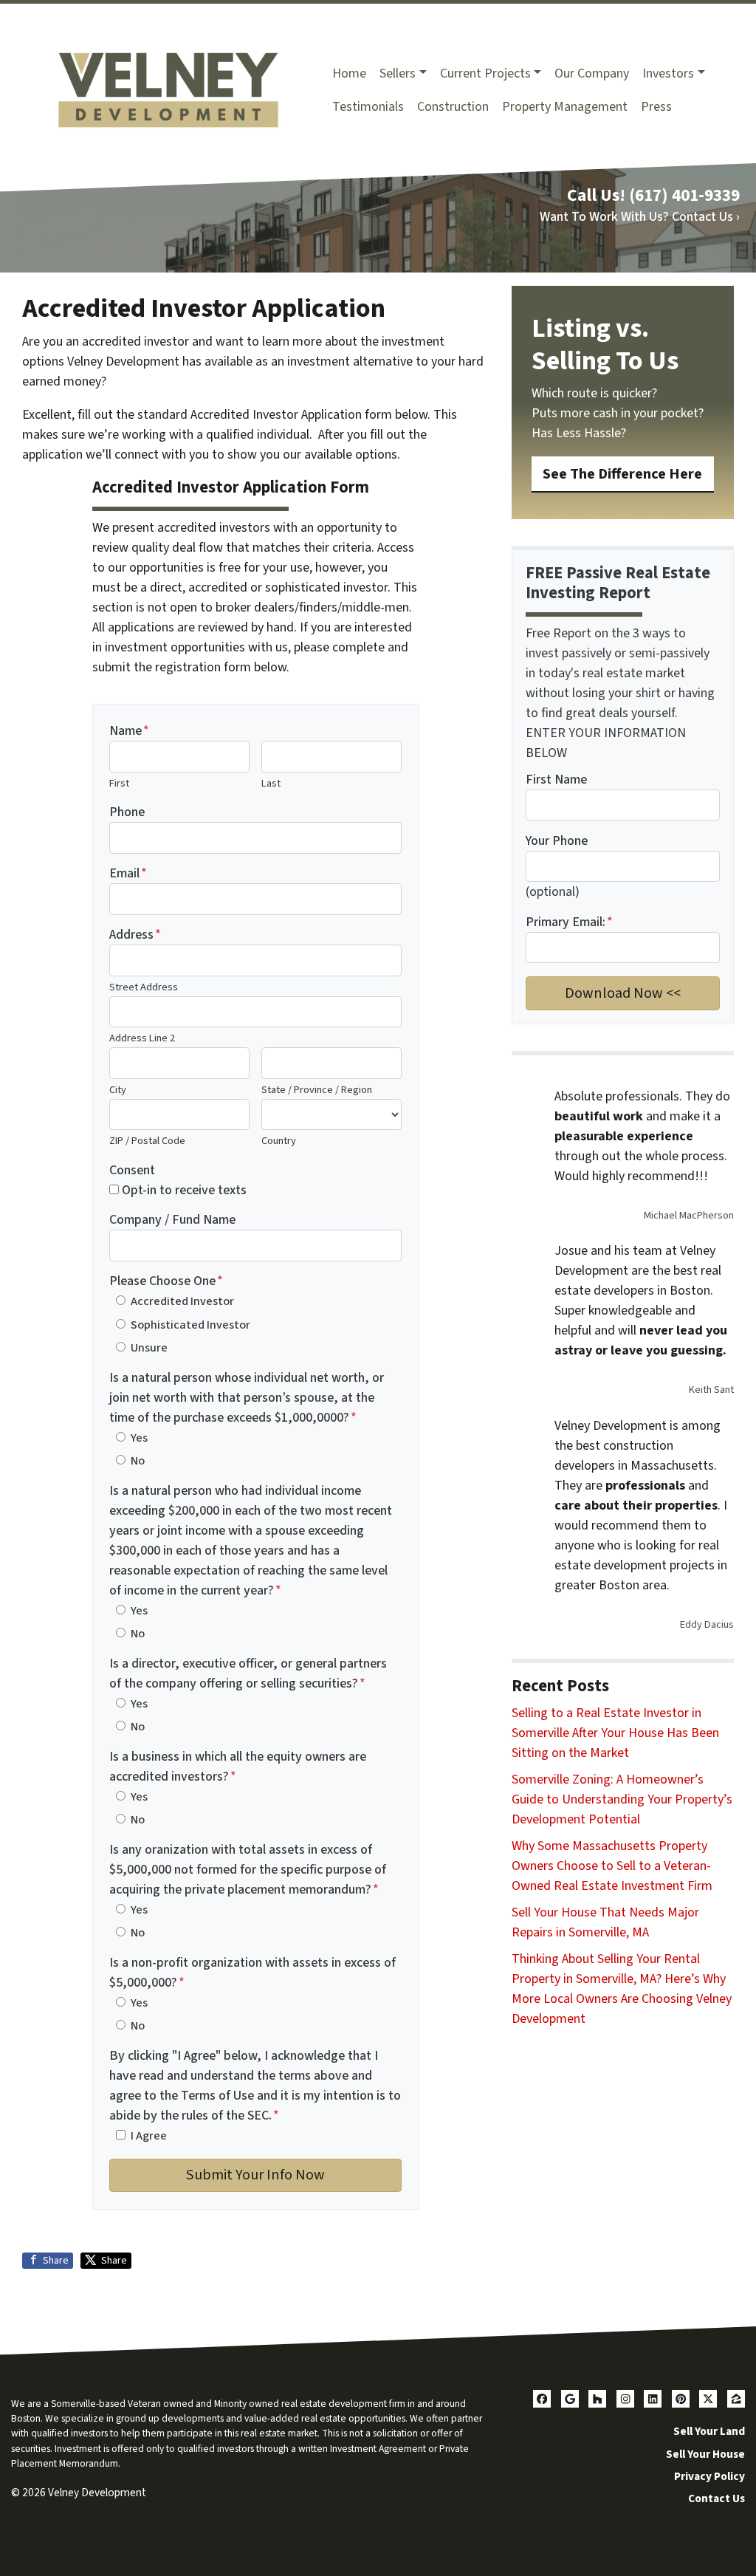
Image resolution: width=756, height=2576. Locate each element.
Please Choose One (166, 1281)
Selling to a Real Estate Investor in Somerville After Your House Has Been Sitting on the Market (615, 1733)
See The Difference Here (622, 474)
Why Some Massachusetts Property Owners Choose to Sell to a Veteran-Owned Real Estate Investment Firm (612, 1866)
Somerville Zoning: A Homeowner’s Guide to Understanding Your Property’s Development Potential (622, 1799)
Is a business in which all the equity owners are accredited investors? (238, 1767)
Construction (453, 107)
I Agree (149, 2135)
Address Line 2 (142, 1038)
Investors (668, 73)
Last (271, 783)
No (138, 1460)
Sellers (398, 73)
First (119, 783)
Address (135, 935)
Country (279, 1141)
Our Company (592, 73)
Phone (127, 812)
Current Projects (485, 73)
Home (349, 73)
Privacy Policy (709, 2476)
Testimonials (368, 107)
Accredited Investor (182, 1301)
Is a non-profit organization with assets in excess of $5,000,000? (252, 1973)
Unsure (149, 1347)
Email (128, 873)
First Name (556, 780)
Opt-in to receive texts (184, 1190)
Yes (139, 1438)
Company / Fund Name (172, 1220)
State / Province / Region (317, 1090)
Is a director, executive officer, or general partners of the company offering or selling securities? (248, 1674)
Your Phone (557, 841)
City (118, 1090)
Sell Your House (705, 2454)
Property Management (565, 107)
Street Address (144, 987)
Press (656, 107)
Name (129, 731)
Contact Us (717, 2498)
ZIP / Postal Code (147, 1141)
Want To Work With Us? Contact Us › (640, 217)
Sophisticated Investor (190, 1325)
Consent (132, 1170)
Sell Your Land (709, 2431)
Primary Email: (569, 922)
